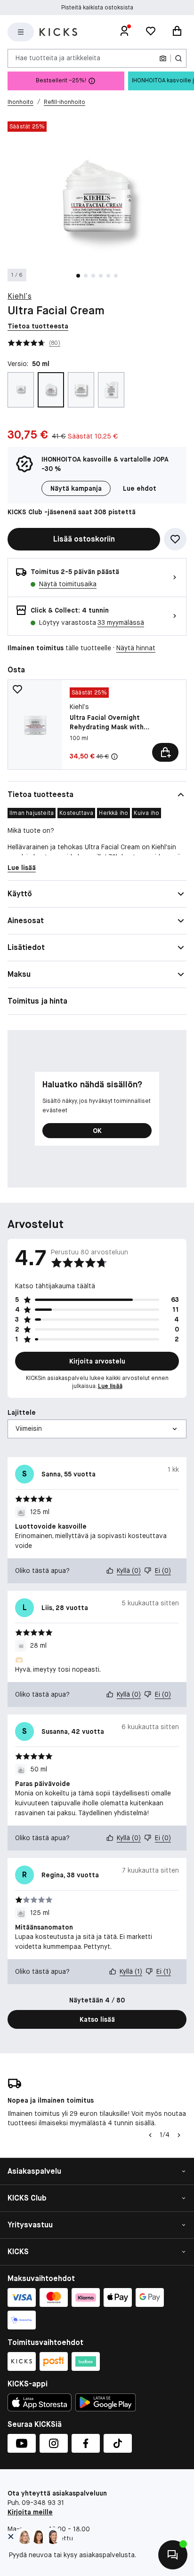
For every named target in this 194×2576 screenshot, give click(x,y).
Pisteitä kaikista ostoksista (97, 8)
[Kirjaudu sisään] (124, 32)
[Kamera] (163, 58)
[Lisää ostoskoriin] (165, 752)
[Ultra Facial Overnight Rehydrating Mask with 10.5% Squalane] (97, 725)
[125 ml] (81, 390)
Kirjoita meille (30, 2512)
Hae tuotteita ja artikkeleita (58, 58)
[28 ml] (21, 390)
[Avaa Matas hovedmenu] (21, 32)
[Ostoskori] (177, 32)
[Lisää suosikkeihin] (175, 539)
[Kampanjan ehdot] (114, 757)
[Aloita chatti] (173, 2555)
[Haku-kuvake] (178, 58)
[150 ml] (111, 390)
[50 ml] (51, 390)
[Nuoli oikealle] (179, 2135)
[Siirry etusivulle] (58, 32)
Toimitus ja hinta (37, 1001)
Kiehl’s (20, 296)
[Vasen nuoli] (150, 2135)
